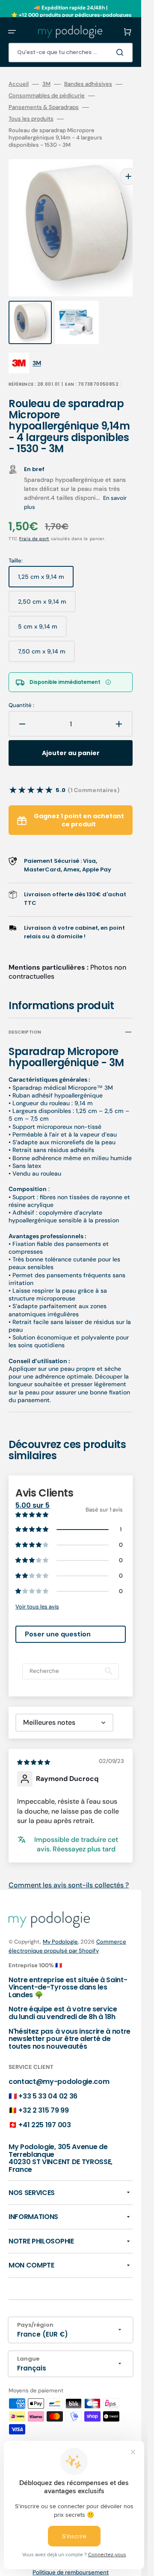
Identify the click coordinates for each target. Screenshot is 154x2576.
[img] (34, 1745)
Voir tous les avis (37, 1589)
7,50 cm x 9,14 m (46, 638)
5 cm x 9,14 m (42, 613)
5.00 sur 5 (33, 1488)
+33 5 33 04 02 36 (48, 2079)
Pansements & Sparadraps (44, 107)
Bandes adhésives (88, 84)
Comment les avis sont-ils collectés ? (69, 1868)
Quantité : (21, 688)
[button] (12, 32)
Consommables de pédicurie (47, 96)
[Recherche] (121, 52)
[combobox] (71, 53)
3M (46, 84)
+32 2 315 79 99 (43, 2093)
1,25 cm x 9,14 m (46, 563)
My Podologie (60, 1924)
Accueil (19, 84)
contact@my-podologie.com (59, 2064)
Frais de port (34, 522)
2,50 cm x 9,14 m (47, 588)
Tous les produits (31, 119)
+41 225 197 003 (44, 2108)
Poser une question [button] (58, 1617)
